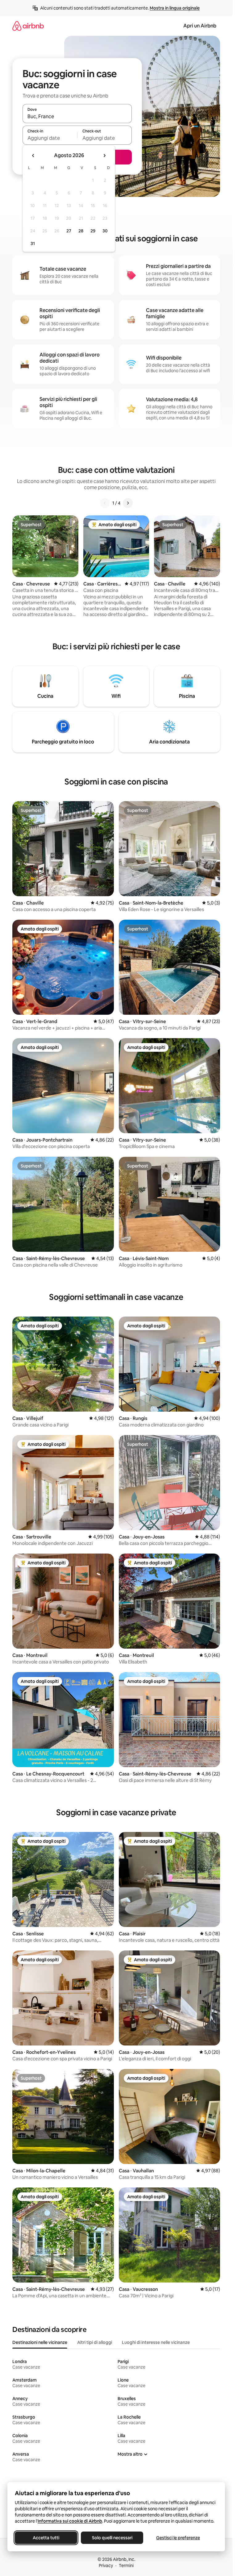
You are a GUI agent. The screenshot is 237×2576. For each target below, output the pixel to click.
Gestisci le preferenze (178, 2538)
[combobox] (77, 116)
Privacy (106, 2566)
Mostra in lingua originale (175, 8)
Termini (126, 2566)
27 (69, 231)
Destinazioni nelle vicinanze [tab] (40, 2342)
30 (105, 231)
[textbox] (50, 138)
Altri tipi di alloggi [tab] (95, 2342)
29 (93, 231)
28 (81, 231)
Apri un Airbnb (200, 26)
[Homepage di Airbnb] (28, 26)
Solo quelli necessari (112, 2538)
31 (33, 243)
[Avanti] (128, 503)
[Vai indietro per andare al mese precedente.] (33, 156)
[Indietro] (105, 503)
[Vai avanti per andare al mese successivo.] (104, 156)
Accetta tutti (46, 2538)
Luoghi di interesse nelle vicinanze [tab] (156, 2342)
